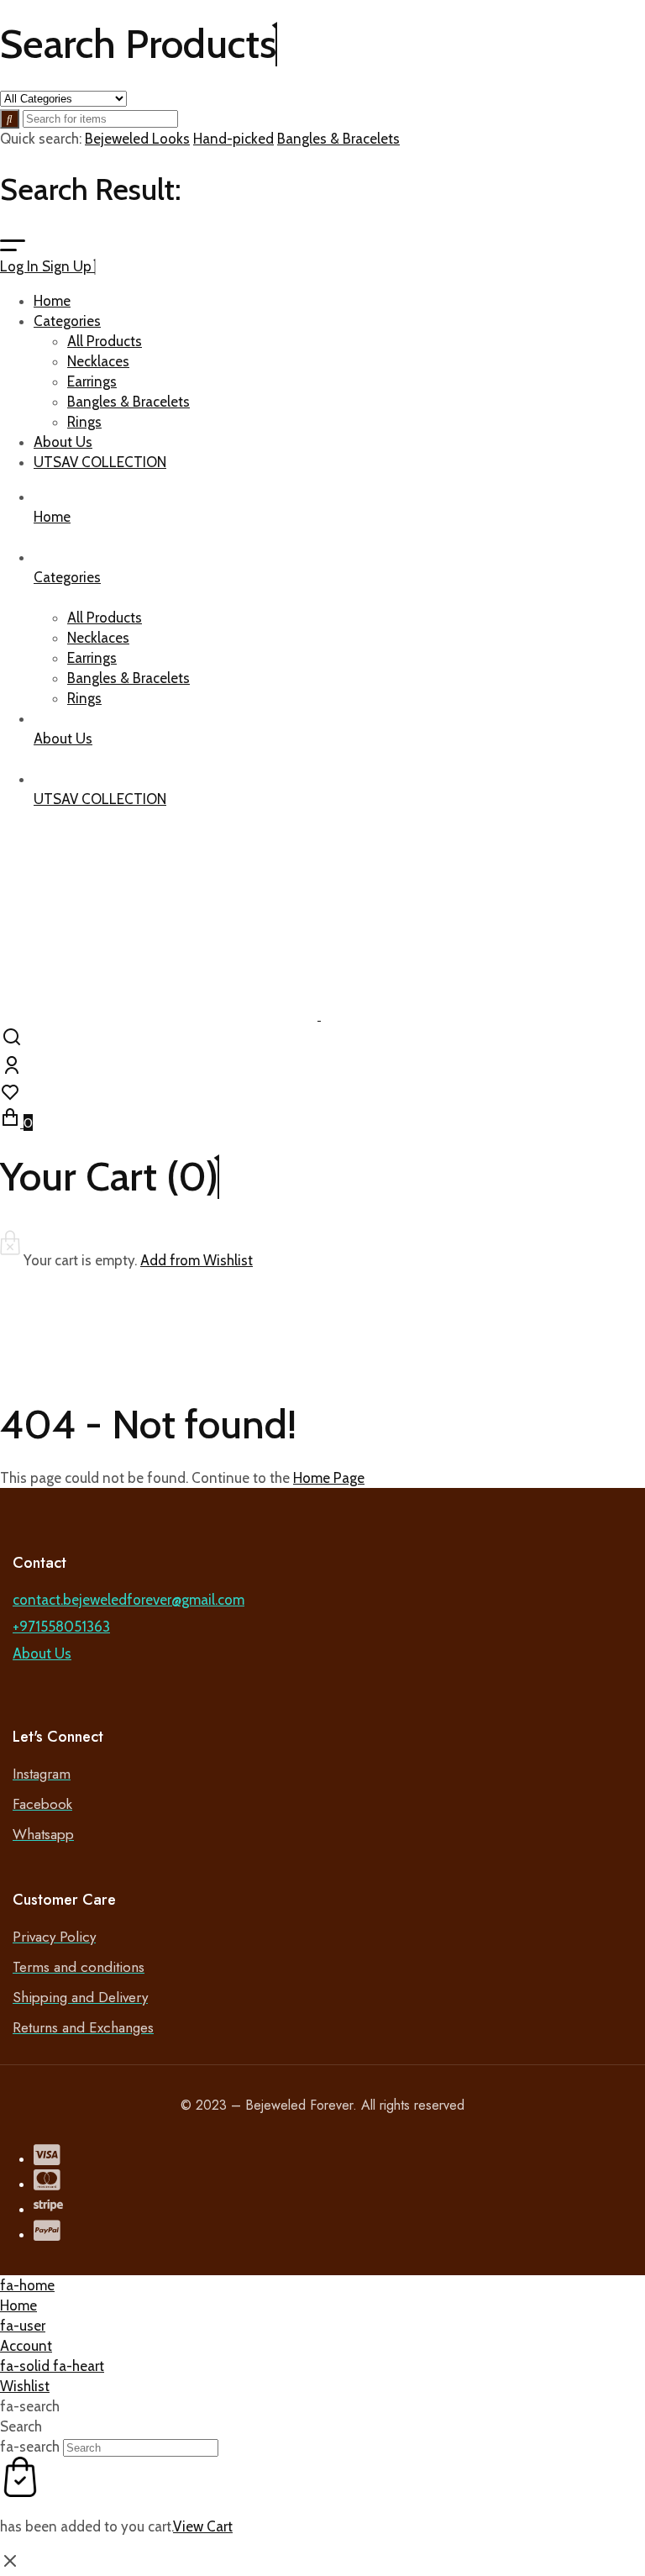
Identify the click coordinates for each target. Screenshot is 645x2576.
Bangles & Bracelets (338, 139)
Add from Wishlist (197, 1260)
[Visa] (47, 2158)
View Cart (203, 2526)
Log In (21, 266)
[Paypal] (47, 2234)
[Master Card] (47, 2184)
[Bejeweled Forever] (319, 1015)
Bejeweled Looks (137, 139)
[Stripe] (48, 2209)
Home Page (329, 1478)
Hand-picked (233, 139)
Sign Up (68, 266)
